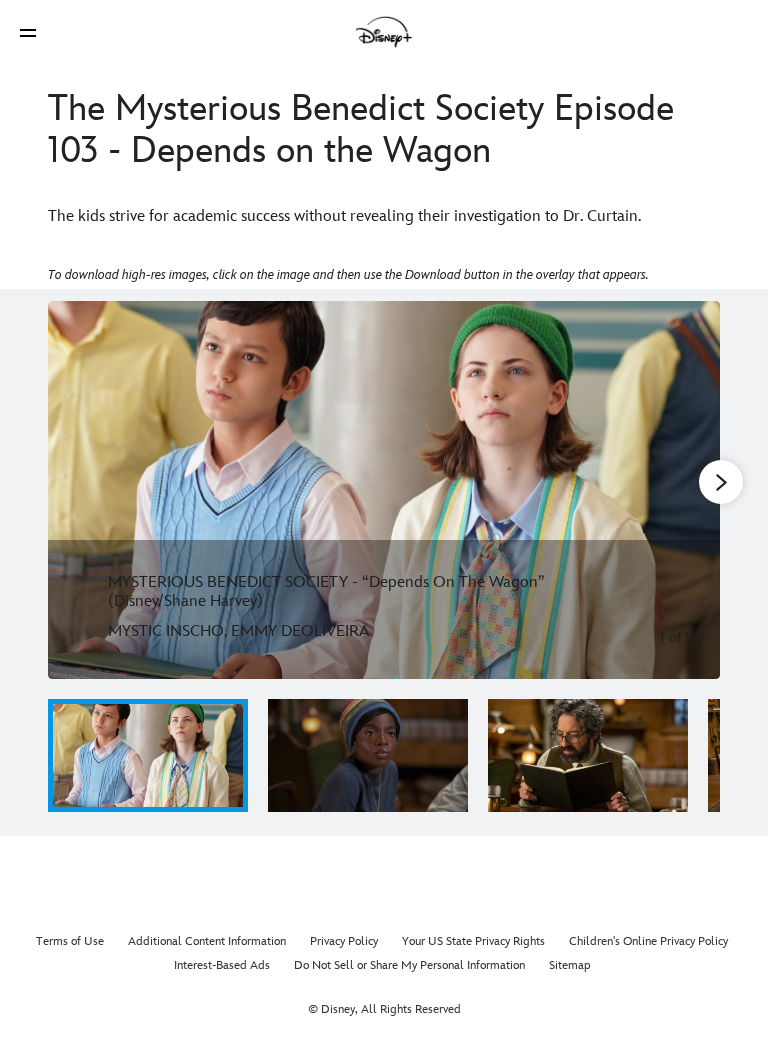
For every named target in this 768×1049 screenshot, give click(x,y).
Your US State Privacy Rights (473, 941)
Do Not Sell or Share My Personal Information (409, 965)
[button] (28, 32)
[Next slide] (689, 490)
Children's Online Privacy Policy (648, 941)
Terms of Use (70, 941)
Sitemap (570, 965)
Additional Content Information (207, 941)
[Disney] (384, 32)
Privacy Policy (344, 941)
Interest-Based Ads (222, 965)
